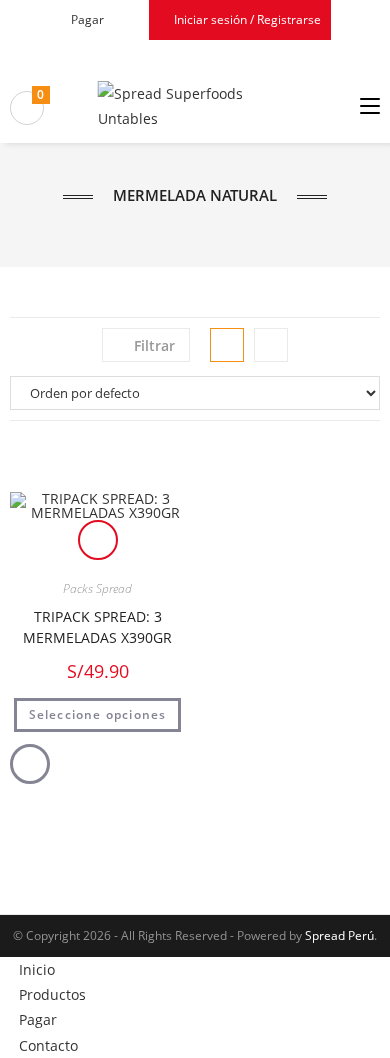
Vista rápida (98, 540)
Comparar (30, 764)
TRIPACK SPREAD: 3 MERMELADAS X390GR (97, 627)
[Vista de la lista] (271, 345)
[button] (97, 473)
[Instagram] (203, 55)
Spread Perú (339, 935)
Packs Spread (97, 588)
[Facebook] (183, 55)
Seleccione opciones (98, 714)
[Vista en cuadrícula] (227, 345)
